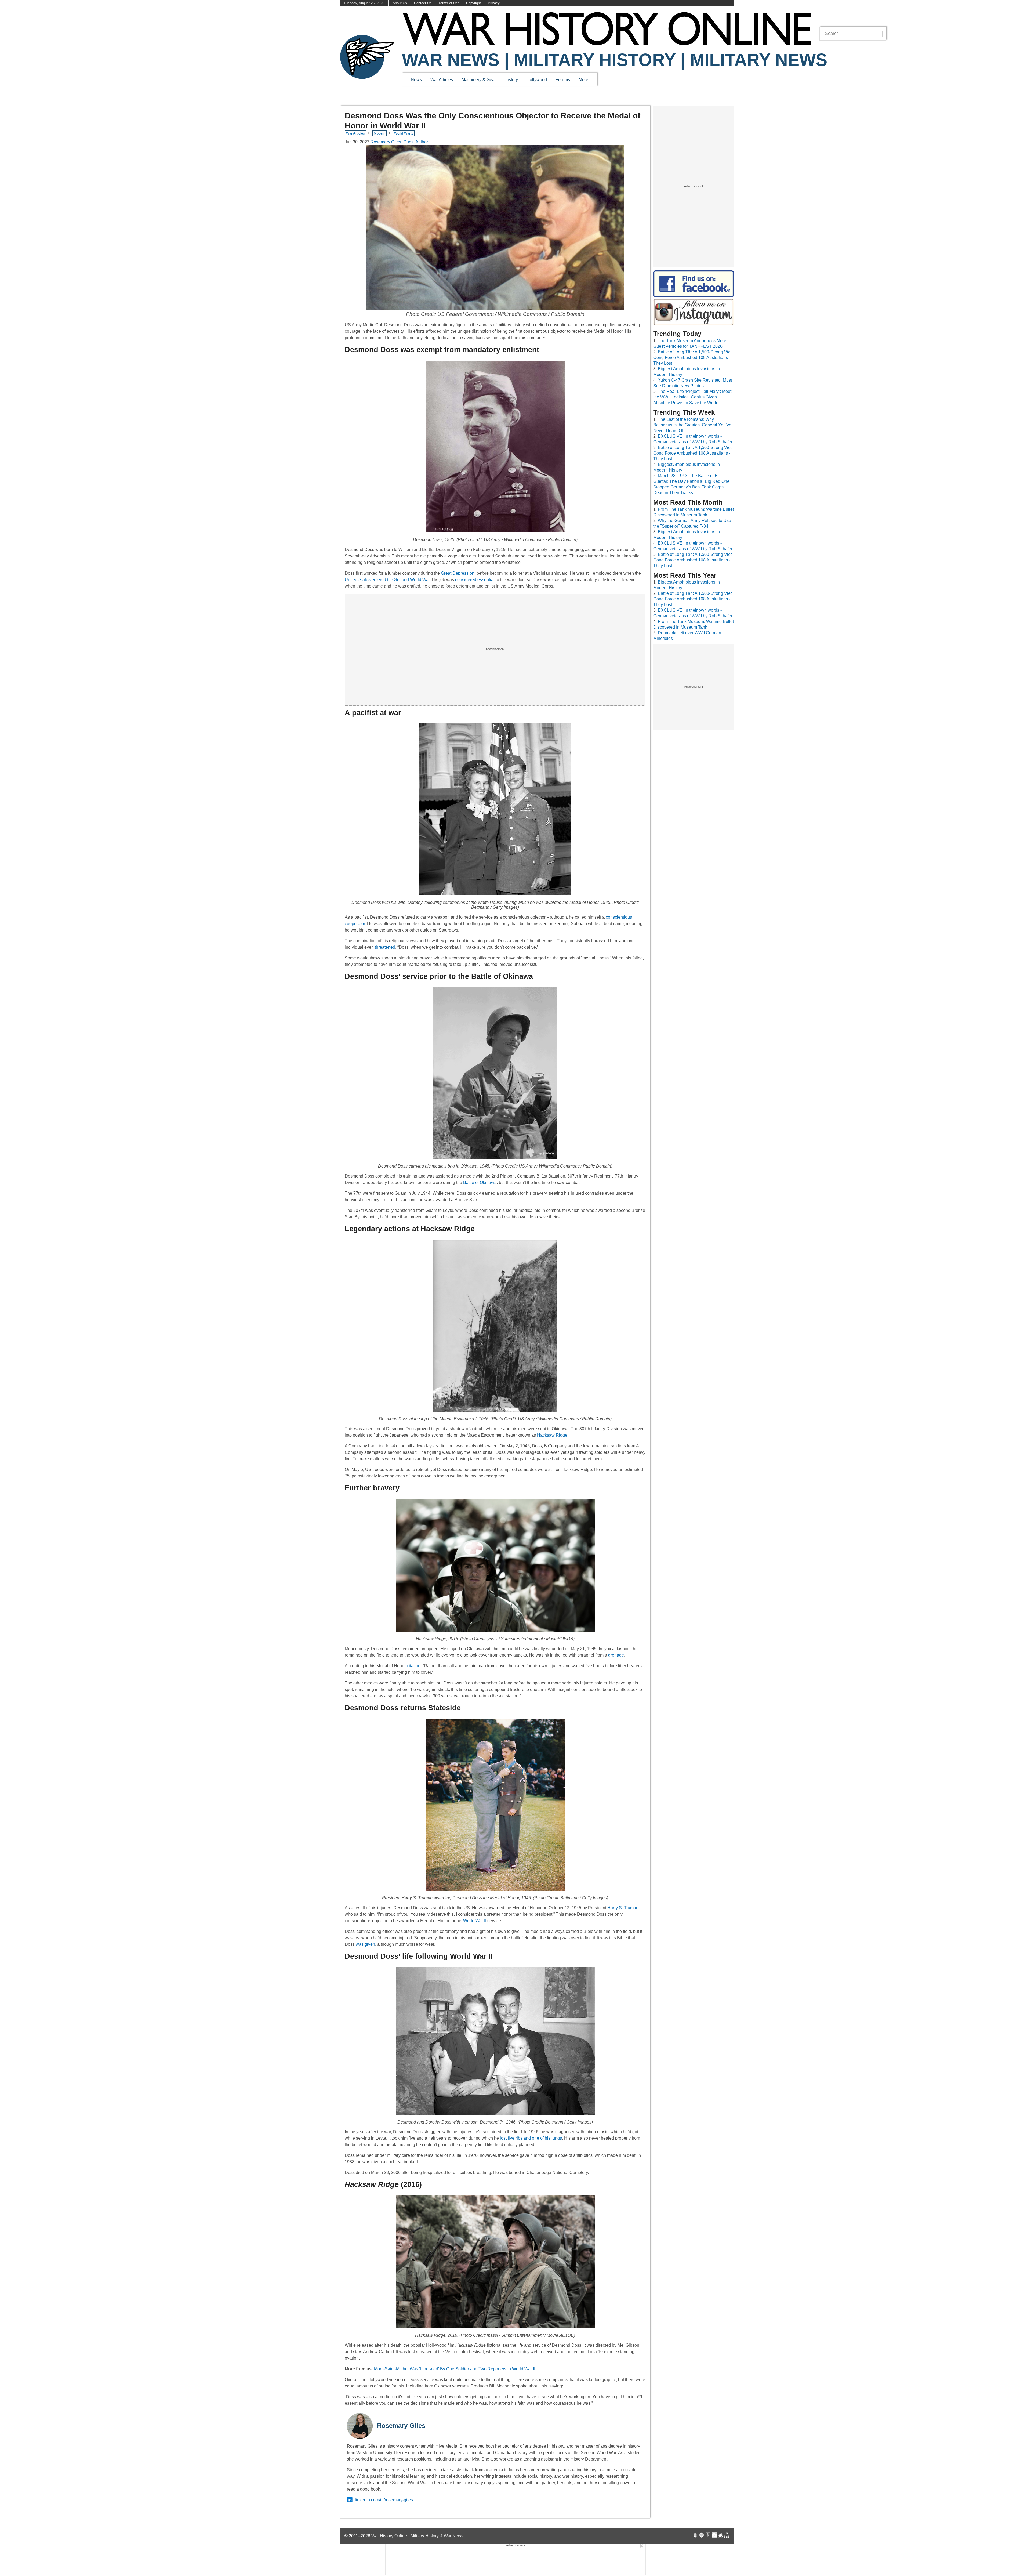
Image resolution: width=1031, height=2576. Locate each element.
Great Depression (458, 573)
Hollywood (537, 80)
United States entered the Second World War (387, 580)
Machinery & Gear (479, 80)
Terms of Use (449, 3)
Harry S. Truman (623, 1908)
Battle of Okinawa (480, 1182)
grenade (616, 1655)
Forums (563, 80)
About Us (400, 3)
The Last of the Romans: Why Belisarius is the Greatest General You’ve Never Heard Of (692, 425)
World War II (475, 1921)
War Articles (442, 80)
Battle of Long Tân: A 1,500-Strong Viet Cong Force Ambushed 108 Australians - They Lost (692, 358)
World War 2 (404, 133)
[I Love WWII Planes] (721, 2536)
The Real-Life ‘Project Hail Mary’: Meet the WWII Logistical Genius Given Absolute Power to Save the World (692, 397)
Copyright (473, 3)
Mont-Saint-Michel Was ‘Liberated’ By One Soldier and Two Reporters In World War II (455, 2369)
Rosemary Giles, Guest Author (399, 142)
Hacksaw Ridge (552, 1435)
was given (365, 1944)
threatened (385, 947)
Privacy (494, 3)
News (416, 80)
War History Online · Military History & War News (417, 2536)
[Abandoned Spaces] (708, 2536)
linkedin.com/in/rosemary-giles (384, 2500)
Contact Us (423, 3)
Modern (380, 133)
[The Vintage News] (695, 2536)
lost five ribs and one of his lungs (531, 2138)
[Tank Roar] (714, 2536)
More (583, 80)
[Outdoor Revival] (702, 2536)
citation (414, 1666)
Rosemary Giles (401, 2425)
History (511, 80)
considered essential (475, 580)
